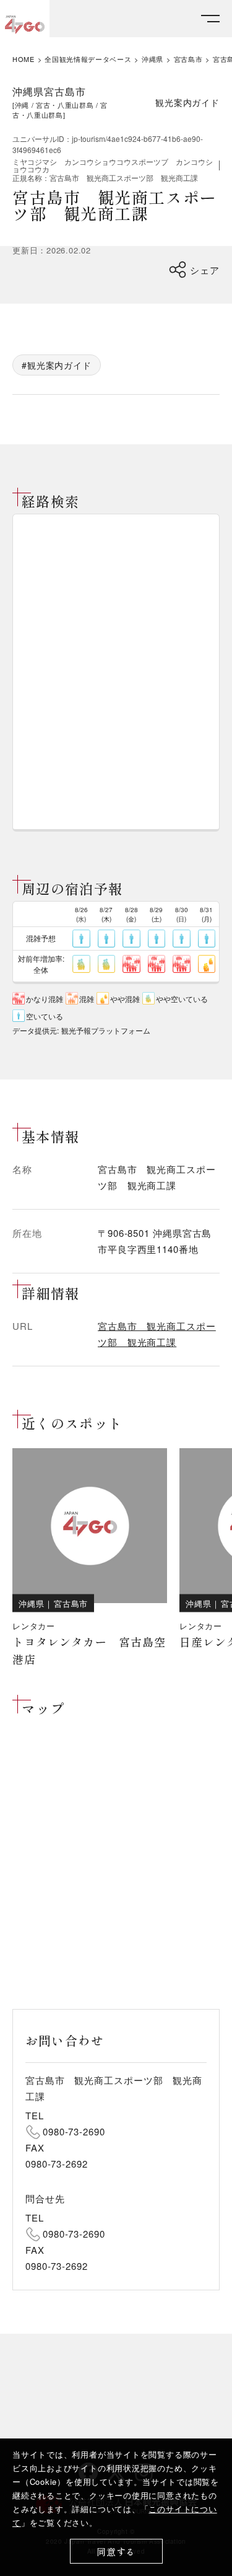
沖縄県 (153, 59)
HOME (24, 59)
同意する (116, 2552)
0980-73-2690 (74, 2131)
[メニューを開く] (210, 19)
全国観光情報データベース (88, 59)
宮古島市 (188, 59)
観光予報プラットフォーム (106, 1030)
